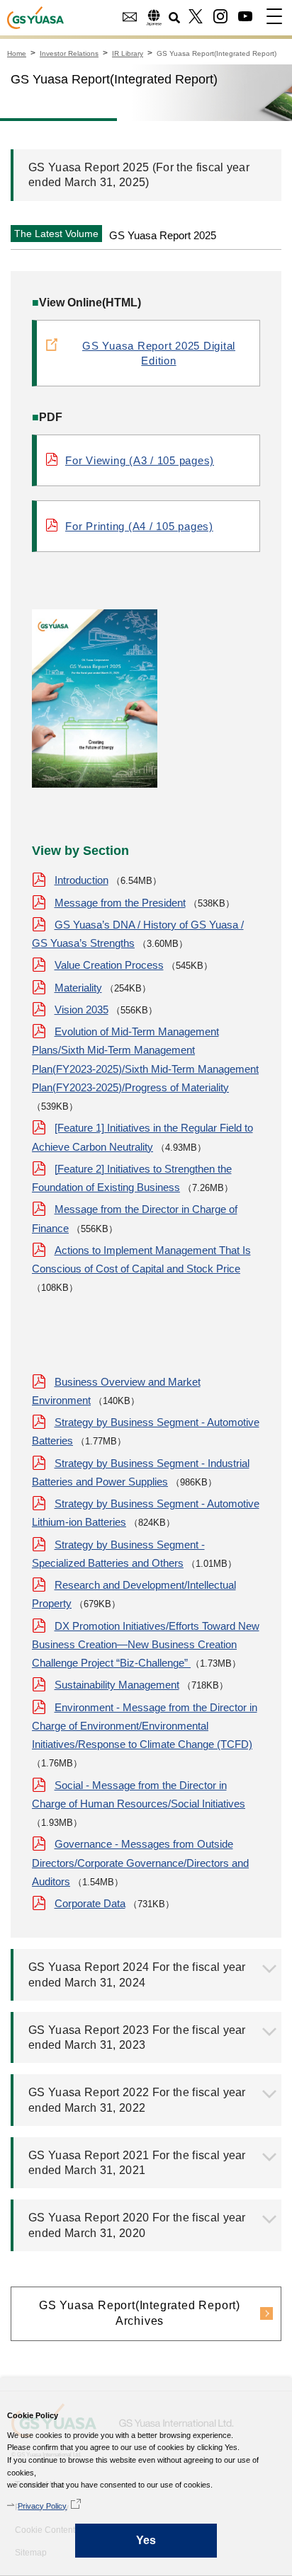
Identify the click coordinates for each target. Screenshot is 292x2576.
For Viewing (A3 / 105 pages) (140, 460)
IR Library (128, 53)
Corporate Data (90, 1903)
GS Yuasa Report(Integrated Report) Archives (140, 2313)
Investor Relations (69, 53)
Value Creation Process (109, 965)
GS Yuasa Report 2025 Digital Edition (159, 353)
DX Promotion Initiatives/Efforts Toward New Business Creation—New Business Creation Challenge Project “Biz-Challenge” (146, 1645)
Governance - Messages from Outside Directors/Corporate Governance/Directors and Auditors (140, 1863)
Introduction (82, 880)
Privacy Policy (42, 2506)
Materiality (78, 988)
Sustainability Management (117, 1685)
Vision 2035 (82, 1010)
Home (17, 53)
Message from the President (120, 903)
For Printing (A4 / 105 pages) (139, 526)
